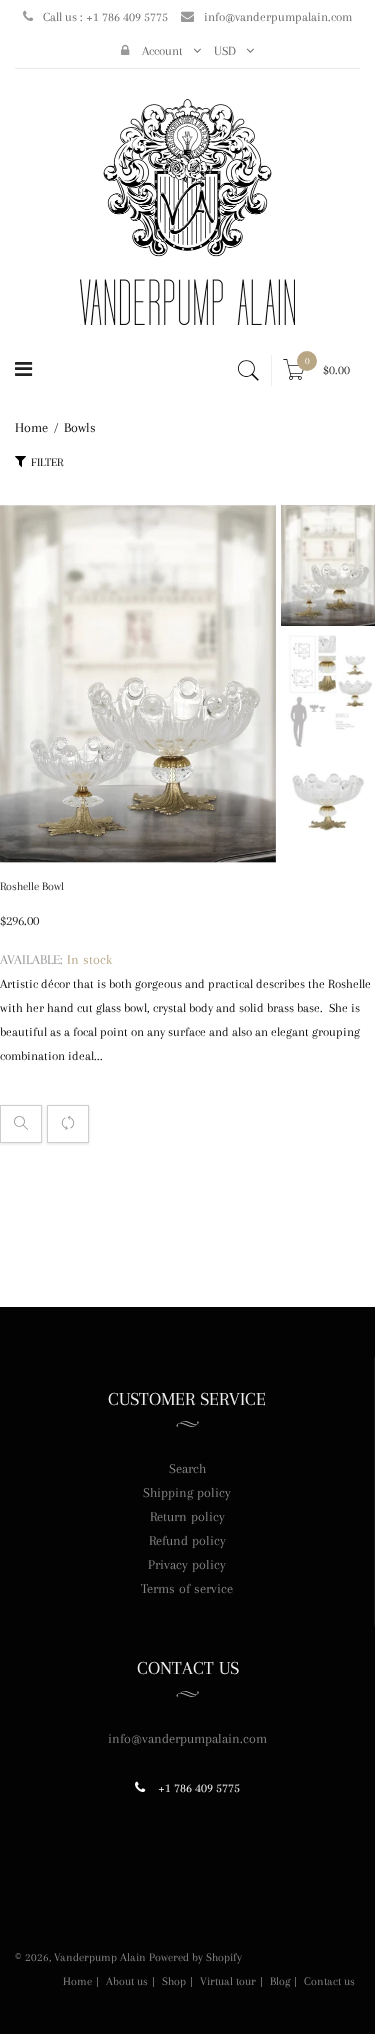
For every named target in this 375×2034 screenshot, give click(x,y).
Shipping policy (187, 1492)
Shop (174, 1982)
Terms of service (187, 1588)
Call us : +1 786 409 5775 (105, 17)
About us (127, 1982)
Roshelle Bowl (32, 886)
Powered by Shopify (195, 1957)
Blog (280, 1982)
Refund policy (187, 1540)
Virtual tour (228, 1982)
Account (161, 51)
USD (225, 51)
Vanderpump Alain (100, 1957)
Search (187, 1468)
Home (77, 1982)
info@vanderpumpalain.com (278, 17)
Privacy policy (187, 1564)
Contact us (329, 1982)
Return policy (187, 1516)
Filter (47, 462)
